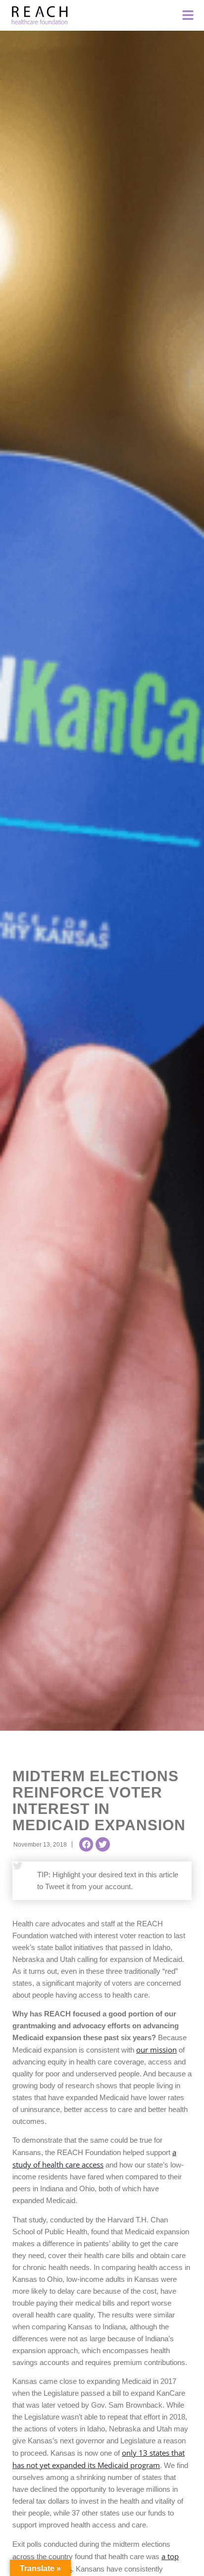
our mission (156, 2050)
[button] (86, 1844)
